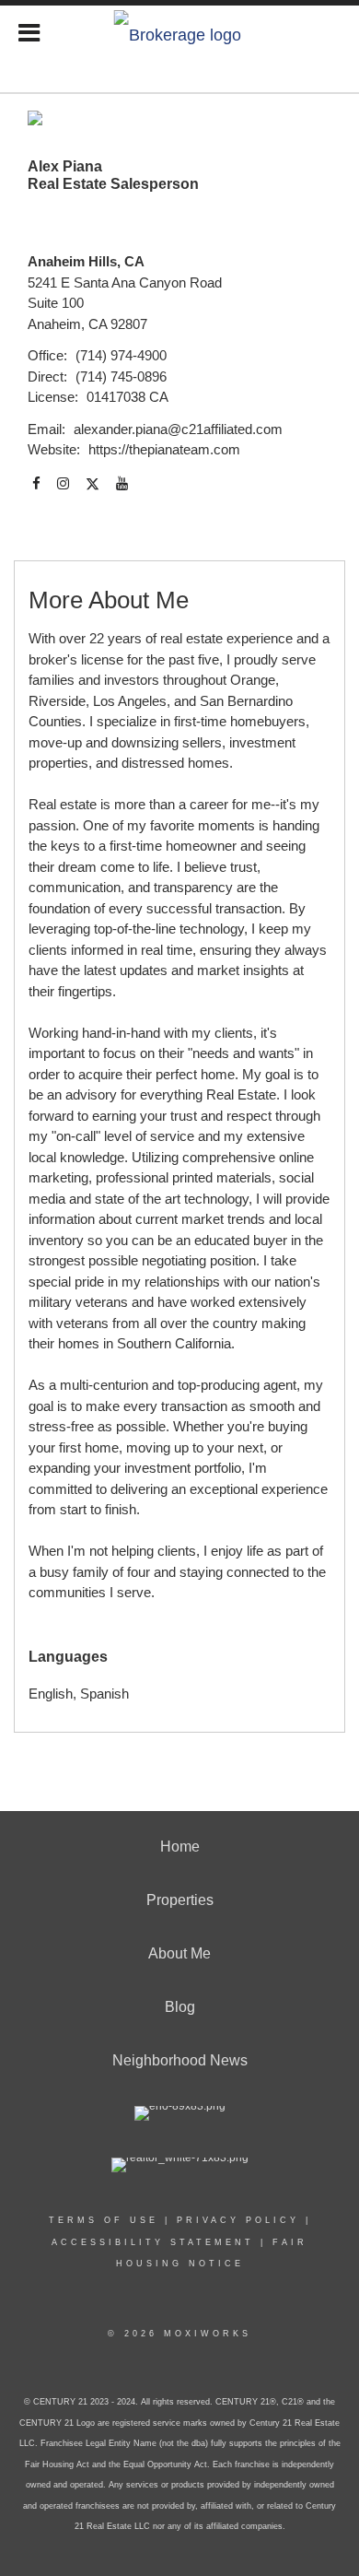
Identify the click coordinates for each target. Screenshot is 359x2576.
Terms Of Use (104, 2220)
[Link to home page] (180, 30)
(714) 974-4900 (121, 355)
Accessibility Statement (153, 2242)
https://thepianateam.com (164, 449)
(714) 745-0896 (121, 376)
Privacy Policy (238, 2220)
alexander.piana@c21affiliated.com (178, 429)
